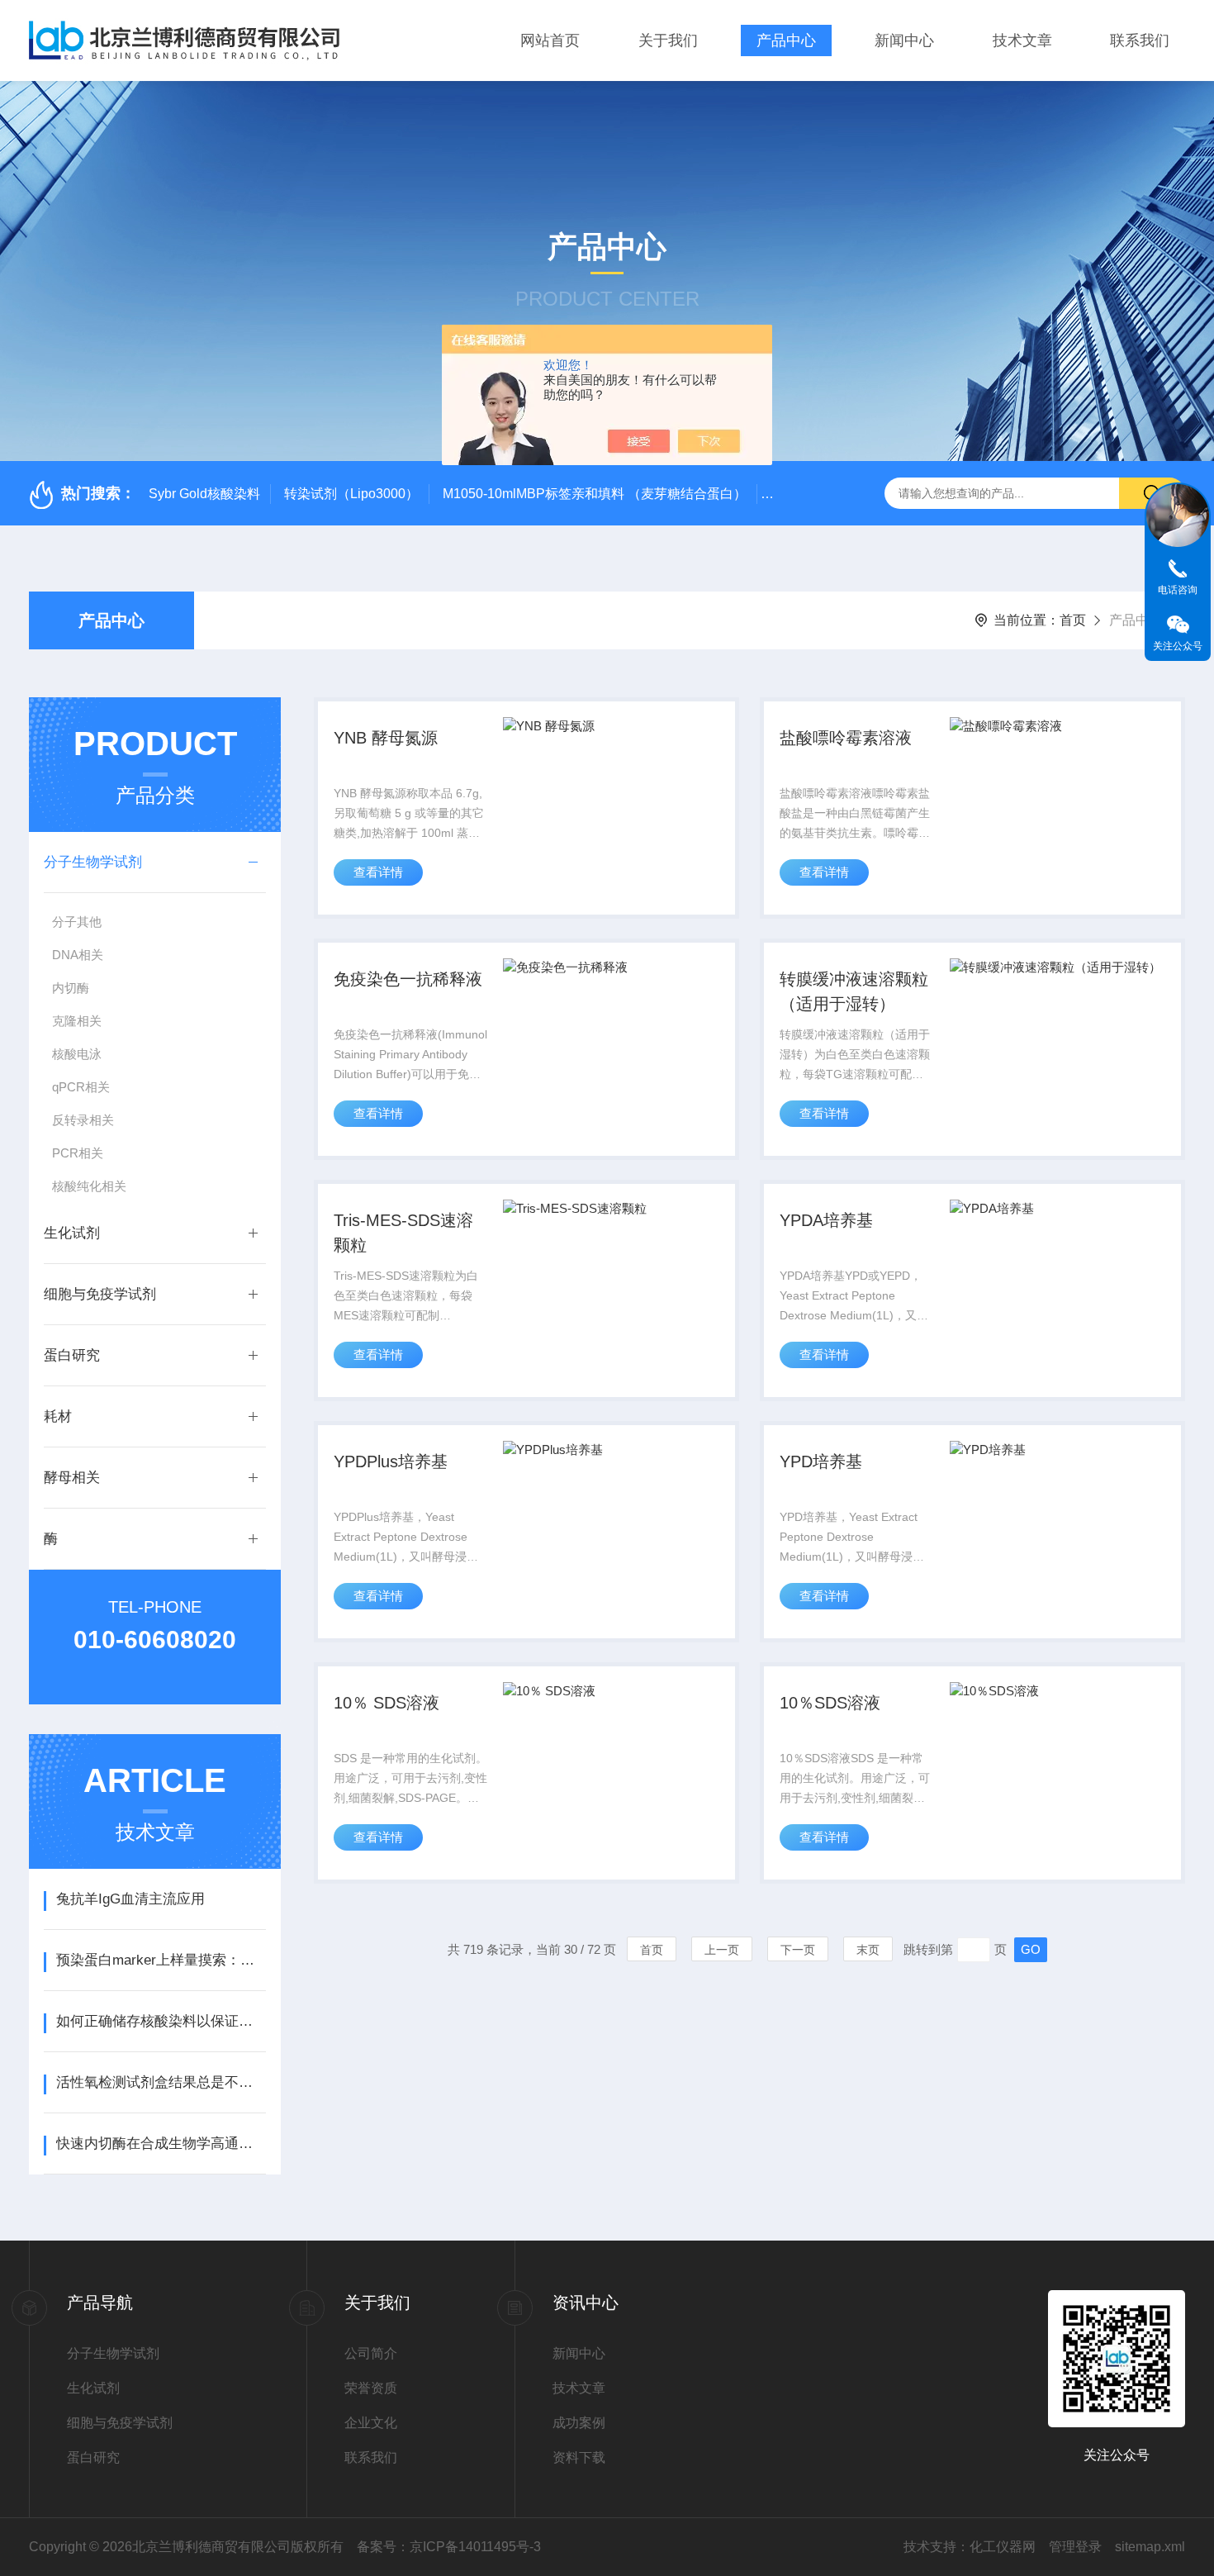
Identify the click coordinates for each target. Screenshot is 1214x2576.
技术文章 (1022, 40)
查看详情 (378, 872)
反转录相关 (83, 1120)
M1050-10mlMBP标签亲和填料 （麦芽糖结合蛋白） (595, 494)
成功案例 (579, 2423)
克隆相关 (77, 1021)
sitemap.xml (1150, 2547)
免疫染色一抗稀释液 (408, 979)
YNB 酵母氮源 (386, 738)
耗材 (58, 1416)
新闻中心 (904, 40)
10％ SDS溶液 (386, 1703)
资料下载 (579, 2457)
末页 (868, 1950)
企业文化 (371, 2423)
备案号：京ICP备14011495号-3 (449, 2547)
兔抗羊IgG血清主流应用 (130, 1899)
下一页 (798, 1950)
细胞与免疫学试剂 (100, 1294)
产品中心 (786, 40)
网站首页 (550, 40)
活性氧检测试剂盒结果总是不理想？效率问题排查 (161, 2082)
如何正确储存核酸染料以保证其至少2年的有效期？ (161, 2021)
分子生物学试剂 (93, 862)
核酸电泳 (77, 1054)
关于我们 (668, 40)
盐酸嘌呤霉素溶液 (846, 738)
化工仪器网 (1003, 2547)
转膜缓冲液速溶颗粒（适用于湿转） (854, 991)
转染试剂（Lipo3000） (351, 494)
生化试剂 (72, 1233)
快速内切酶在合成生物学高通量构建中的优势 (161, 2143)
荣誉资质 (371, 2388)
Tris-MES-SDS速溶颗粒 (403, 1233)
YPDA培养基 (826, 1220)
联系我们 (1140, 40)
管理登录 (1075, 2547)
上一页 (722, 1950)
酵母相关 (72, 1478)
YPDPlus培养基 (391, 1461)
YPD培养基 (821, 1461)
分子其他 (77, 922)
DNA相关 (78, 955)
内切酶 (71, 988)
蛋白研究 (72, 1355)
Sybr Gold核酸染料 (204, 494)
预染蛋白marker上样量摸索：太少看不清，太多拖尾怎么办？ (161, 1960)
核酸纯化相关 (89, 1186)
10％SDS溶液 (830, 1703)
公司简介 (371, 2353)
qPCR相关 (81, 1087)
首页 (1073, 620)
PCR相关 (78, 1153)
